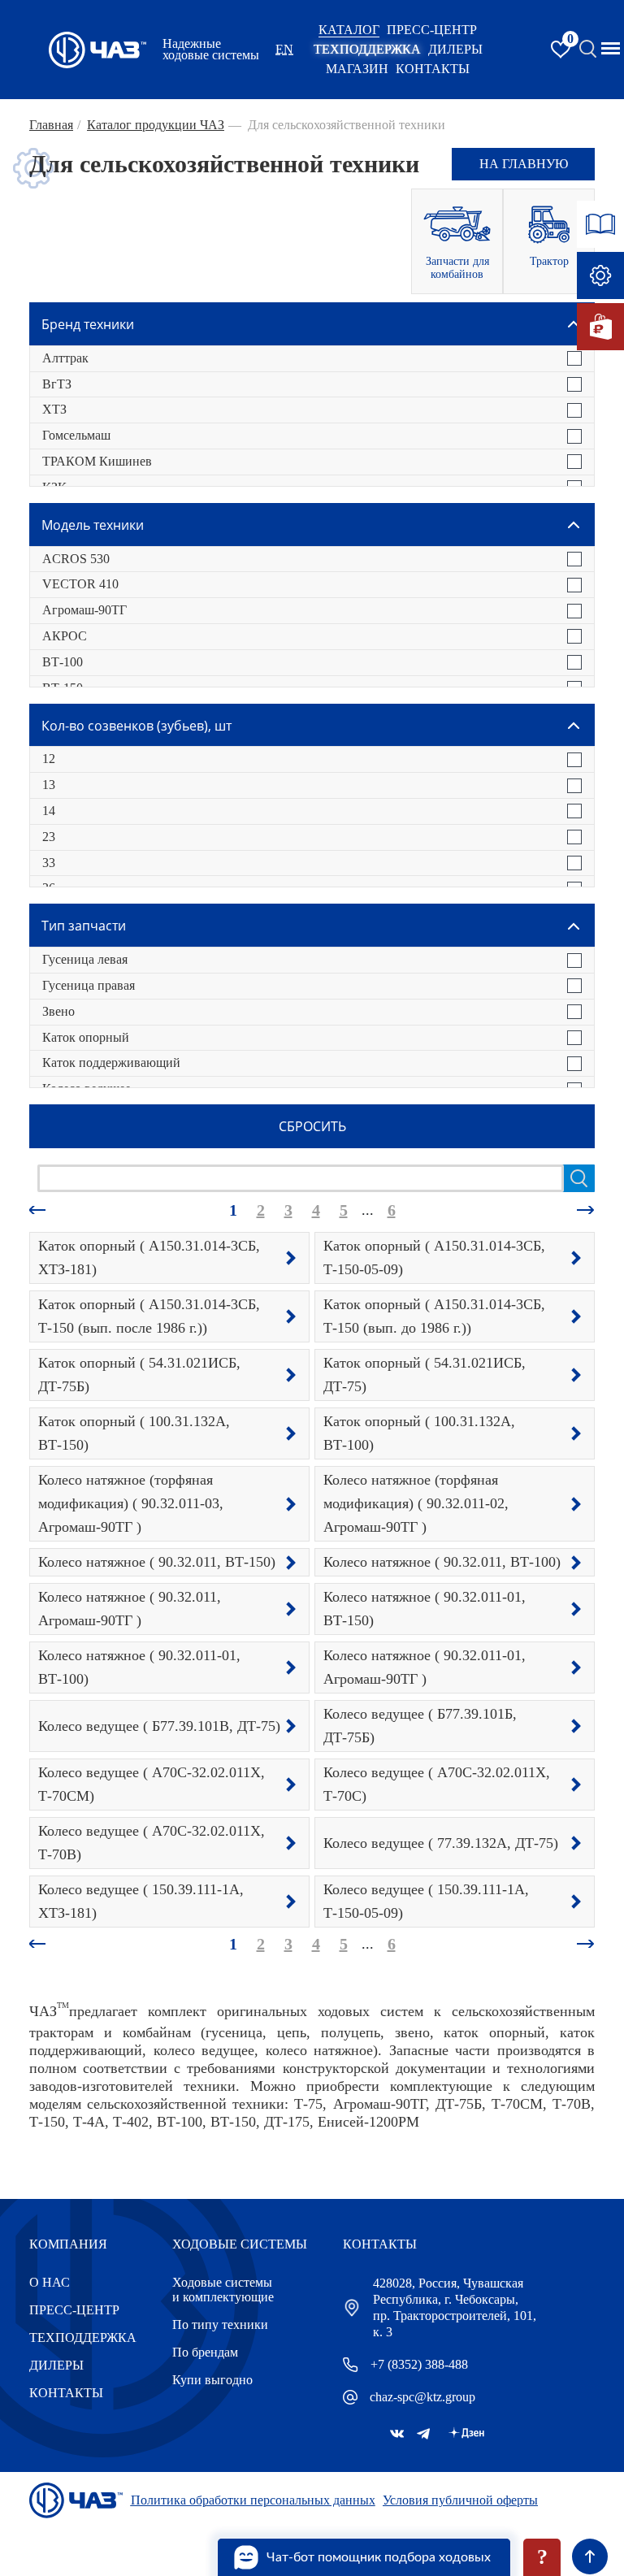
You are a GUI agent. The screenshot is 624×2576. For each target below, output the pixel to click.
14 (49, 811)
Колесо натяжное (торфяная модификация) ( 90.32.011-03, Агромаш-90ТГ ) (131, 1503)
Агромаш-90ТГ (84, 610)
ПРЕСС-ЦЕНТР (432, 30)
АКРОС (65, 636)
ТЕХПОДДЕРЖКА (367, 49)
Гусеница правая (89, 985)
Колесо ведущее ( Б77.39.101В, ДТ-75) (159, 1726)
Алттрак (65, 358)
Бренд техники (88, 324)
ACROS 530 (76, 559)
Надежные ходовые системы (211, 50)
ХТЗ (54, 409)
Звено (58, 1011)
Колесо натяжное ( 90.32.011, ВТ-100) (442, 1562)
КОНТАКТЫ (433, 69)
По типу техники (220, 2324)
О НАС (50, 2282)
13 (49, 785)
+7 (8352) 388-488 (419, 2364)
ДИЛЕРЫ (56, 2365)
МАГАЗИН (357, 69)
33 (49, 863)
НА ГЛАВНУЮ (524, 164)
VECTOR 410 (80, 584)
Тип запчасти (84, 926)
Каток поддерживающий (111, 1062)
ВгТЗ (57, 384)
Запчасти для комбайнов (457, 268)
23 (49, 837)
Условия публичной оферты (460, 2500)
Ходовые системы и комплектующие (223, 2290)
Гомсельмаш (76, 435)
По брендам (205, 2352)
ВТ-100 (63, 662)
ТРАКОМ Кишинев (97, 461)
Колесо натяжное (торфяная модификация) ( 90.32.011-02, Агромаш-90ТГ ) (416, 1503)
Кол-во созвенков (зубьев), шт (136, 726)
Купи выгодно (212, 2380)
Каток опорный (86, 1037)
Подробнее (291, 1258)
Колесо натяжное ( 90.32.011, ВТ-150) (157, 1562)
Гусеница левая (85, 959)
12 (49, 759)
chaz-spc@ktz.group (422, 2397)
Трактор (549, 261)
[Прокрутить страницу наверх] (590, 2556)
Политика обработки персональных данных (253, 2500)
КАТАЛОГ (349, 30)
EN (284, 49)
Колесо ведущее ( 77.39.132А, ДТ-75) (441, 1843)
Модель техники (93, 525)
